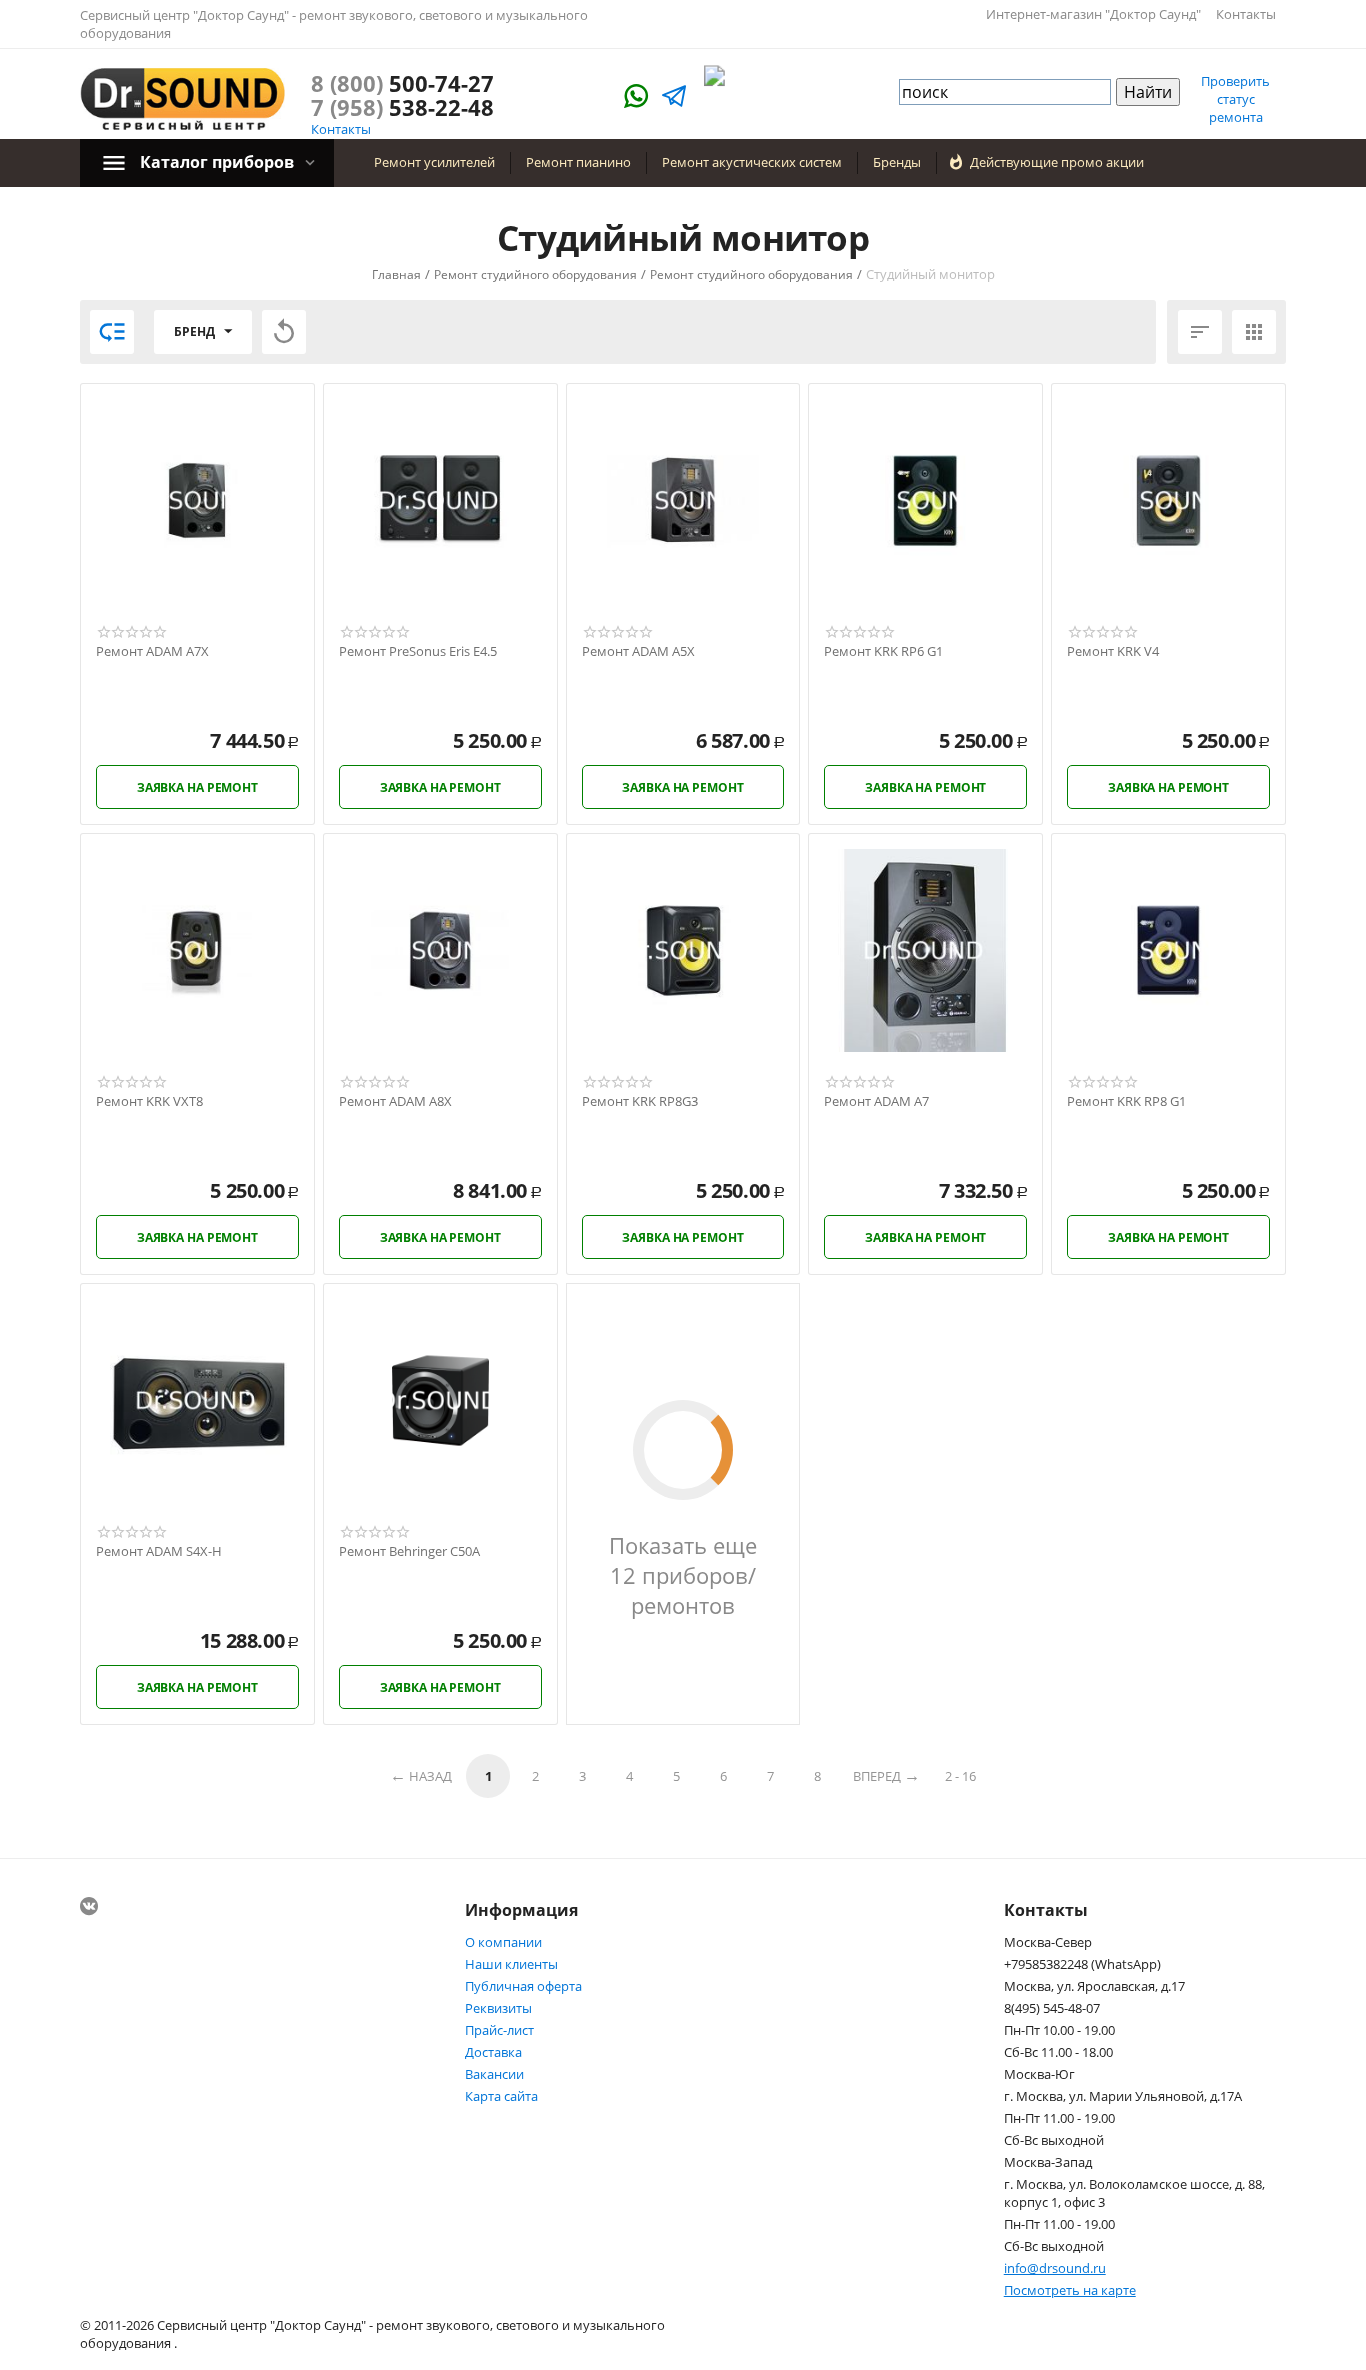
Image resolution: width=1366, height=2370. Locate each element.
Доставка (493, 2052)
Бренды (897, 162)
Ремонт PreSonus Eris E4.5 (418, 652)
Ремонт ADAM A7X (152, 652)
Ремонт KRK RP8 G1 (1126, 1102)
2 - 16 (960, 1776)
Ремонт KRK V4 (1113, 652)
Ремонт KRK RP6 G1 (883, 652)
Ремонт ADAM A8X (395, 1102)
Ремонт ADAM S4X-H (159, 1552)
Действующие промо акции (1057, 162)
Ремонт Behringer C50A (409, 1552)
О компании (503, 1942)
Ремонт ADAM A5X (638, 652)
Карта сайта (501, 2096)
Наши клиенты (511, 1964)
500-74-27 (402, 83)
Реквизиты (498, 2008)
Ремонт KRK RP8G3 (640, 1102)
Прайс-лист (499, 2030)
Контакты (1246, 14)
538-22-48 (402, 107)
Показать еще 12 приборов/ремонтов (683, 1575)
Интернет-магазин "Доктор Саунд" (1093, 14)
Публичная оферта (523, 1986)
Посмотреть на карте (1070, 2290)
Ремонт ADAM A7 (876, 1102)
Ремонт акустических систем (752, 162)
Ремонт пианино (578, 162)
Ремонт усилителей (434, 162)
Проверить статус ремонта (1235, 99)
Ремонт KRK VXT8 (149, 1102)
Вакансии (494, 2074)
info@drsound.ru (1055, 2268)
